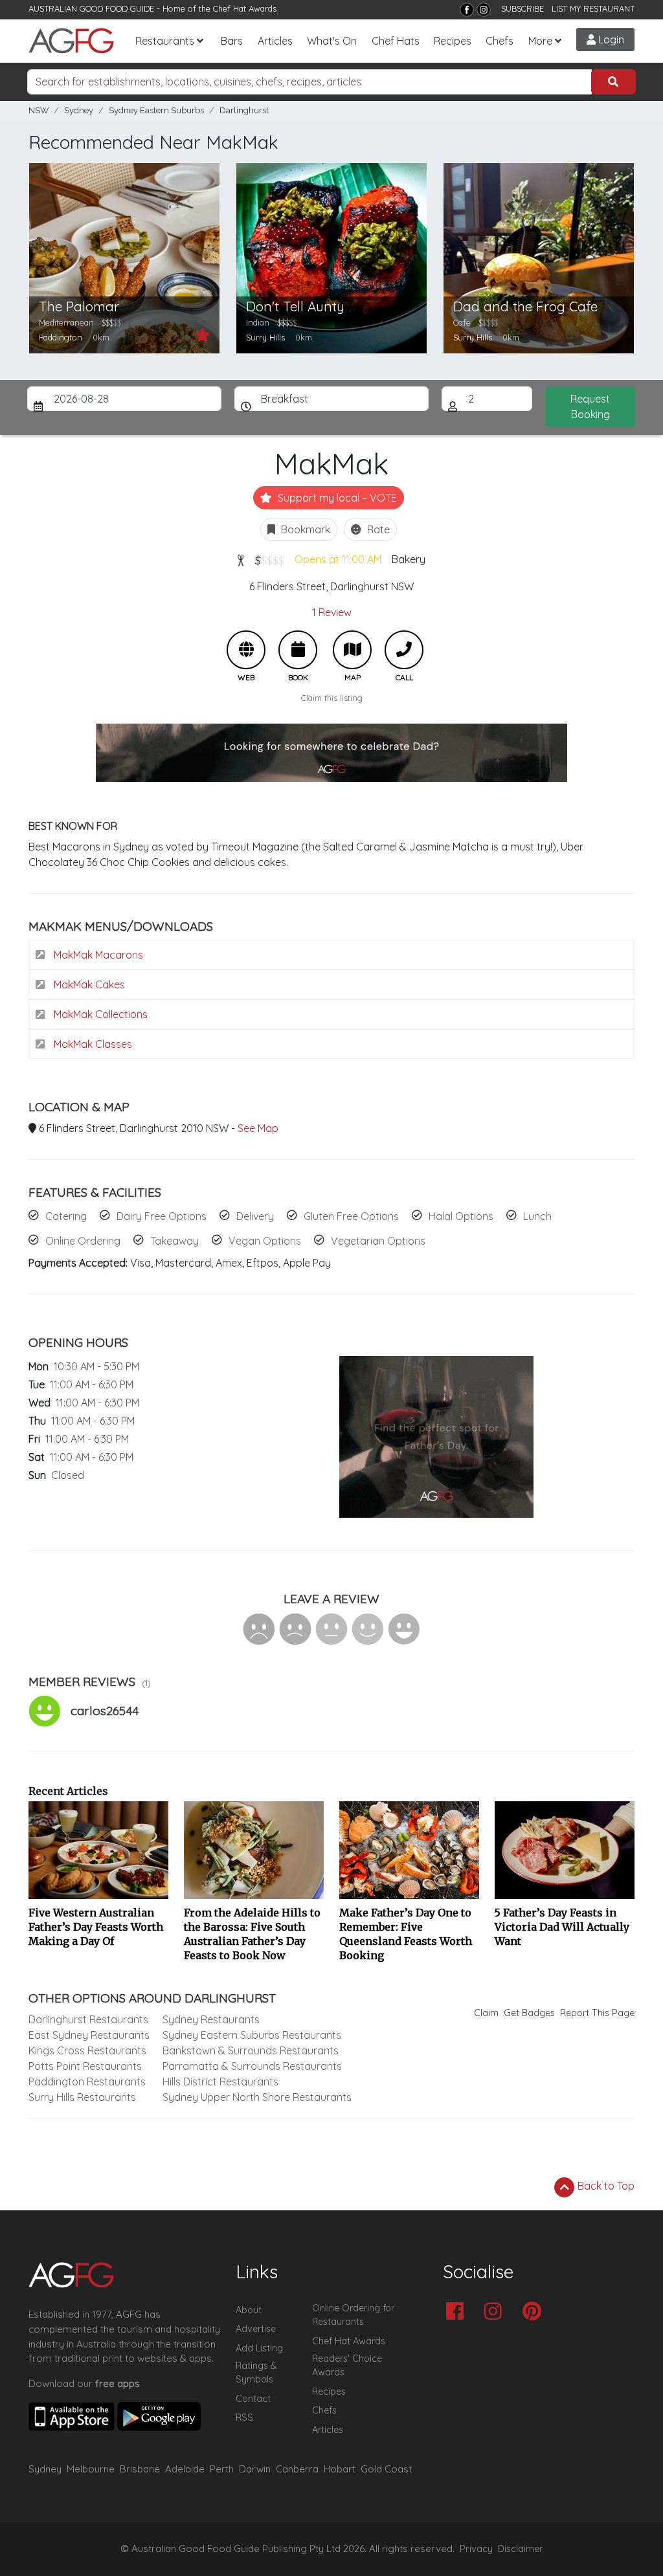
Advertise (256, 2329)
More (540, 41)
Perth (222, 2469)
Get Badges (529, 2013)
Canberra (297, 2469)
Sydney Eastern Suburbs (156, 110)
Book (298, 650)
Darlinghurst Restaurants (88, 2019)
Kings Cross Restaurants (87, 2050)
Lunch (537, 1216)
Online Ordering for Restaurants (353, 2315)
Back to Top (605, 2186)
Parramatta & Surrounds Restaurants (252, 2066)
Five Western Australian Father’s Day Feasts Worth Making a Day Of (96, 1927)
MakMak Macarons (97, 955)
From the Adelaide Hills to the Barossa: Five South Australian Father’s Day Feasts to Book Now (252, 1934)
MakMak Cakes (88, 984)
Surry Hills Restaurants (82, 2097)
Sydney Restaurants (211, 2019)
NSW (39, 110)
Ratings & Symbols (256, 2373)
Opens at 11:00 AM (338, 559)
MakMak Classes (92, 1044)
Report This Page (597, 2013)
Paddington (61, 337)
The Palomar (79, 306)
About (249, 2310)
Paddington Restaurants (87, 2082)
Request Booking (590, 406)
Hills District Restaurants (220, 2082)
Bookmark (304, 529)
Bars (232, 41)
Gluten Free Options (351, 1216)
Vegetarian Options (378, 1241)
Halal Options (461, 1216)
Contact (253, 2399)
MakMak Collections (99, 1014)
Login (610, 39)
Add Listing (259, 2348)
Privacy (476, 2549)
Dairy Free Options (162, 1216)
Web (246, 650)
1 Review (332, 612)
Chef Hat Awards (245, 8)
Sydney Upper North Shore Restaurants (257, 2097)
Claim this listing (332, 698)
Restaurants (165, 41)
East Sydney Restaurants (89, 2035)
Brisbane (140, 2469)
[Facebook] (467, 10)
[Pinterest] (535, 2312)
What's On (332, 41)
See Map (258, 1128)
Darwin (255, 2469)
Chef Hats (396, 41)
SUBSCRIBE (523, 8)
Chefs (500, 41)
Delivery (255, 1216)
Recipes (453, 41)
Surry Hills (265, 337)
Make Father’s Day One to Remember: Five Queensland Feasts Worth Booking (406, 1934)
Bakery (409, 559)
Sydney (79, 110)
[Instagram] (484, 10)
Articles (275, 41)
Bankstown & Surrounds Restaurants (251, 2050)
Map (352, 650)
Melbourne (91, 2469)
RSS (244, 2417)
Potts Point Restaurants (85, 2066)
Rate (377, 529)
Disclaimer (521, 2549)
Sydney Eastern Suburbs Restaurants (252, 2035)
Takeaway (174, 1241)
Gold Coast (386, 2469)
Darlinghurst (244, 110)
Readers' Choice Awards (347, 2366)
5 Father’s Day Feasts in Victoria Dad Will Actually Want (562, 1927)
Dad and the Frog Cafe (525, 306)
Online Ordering (83, 1241)
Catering (66, 1216)
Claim (486, 2013)
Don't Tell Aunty (295, 306)
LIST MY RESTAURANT (593, 8)
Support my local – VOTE (336, 498)
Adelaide (185, 2469)
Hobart (340, 2469)
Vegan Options (265, 1241)
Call (404, 650)
